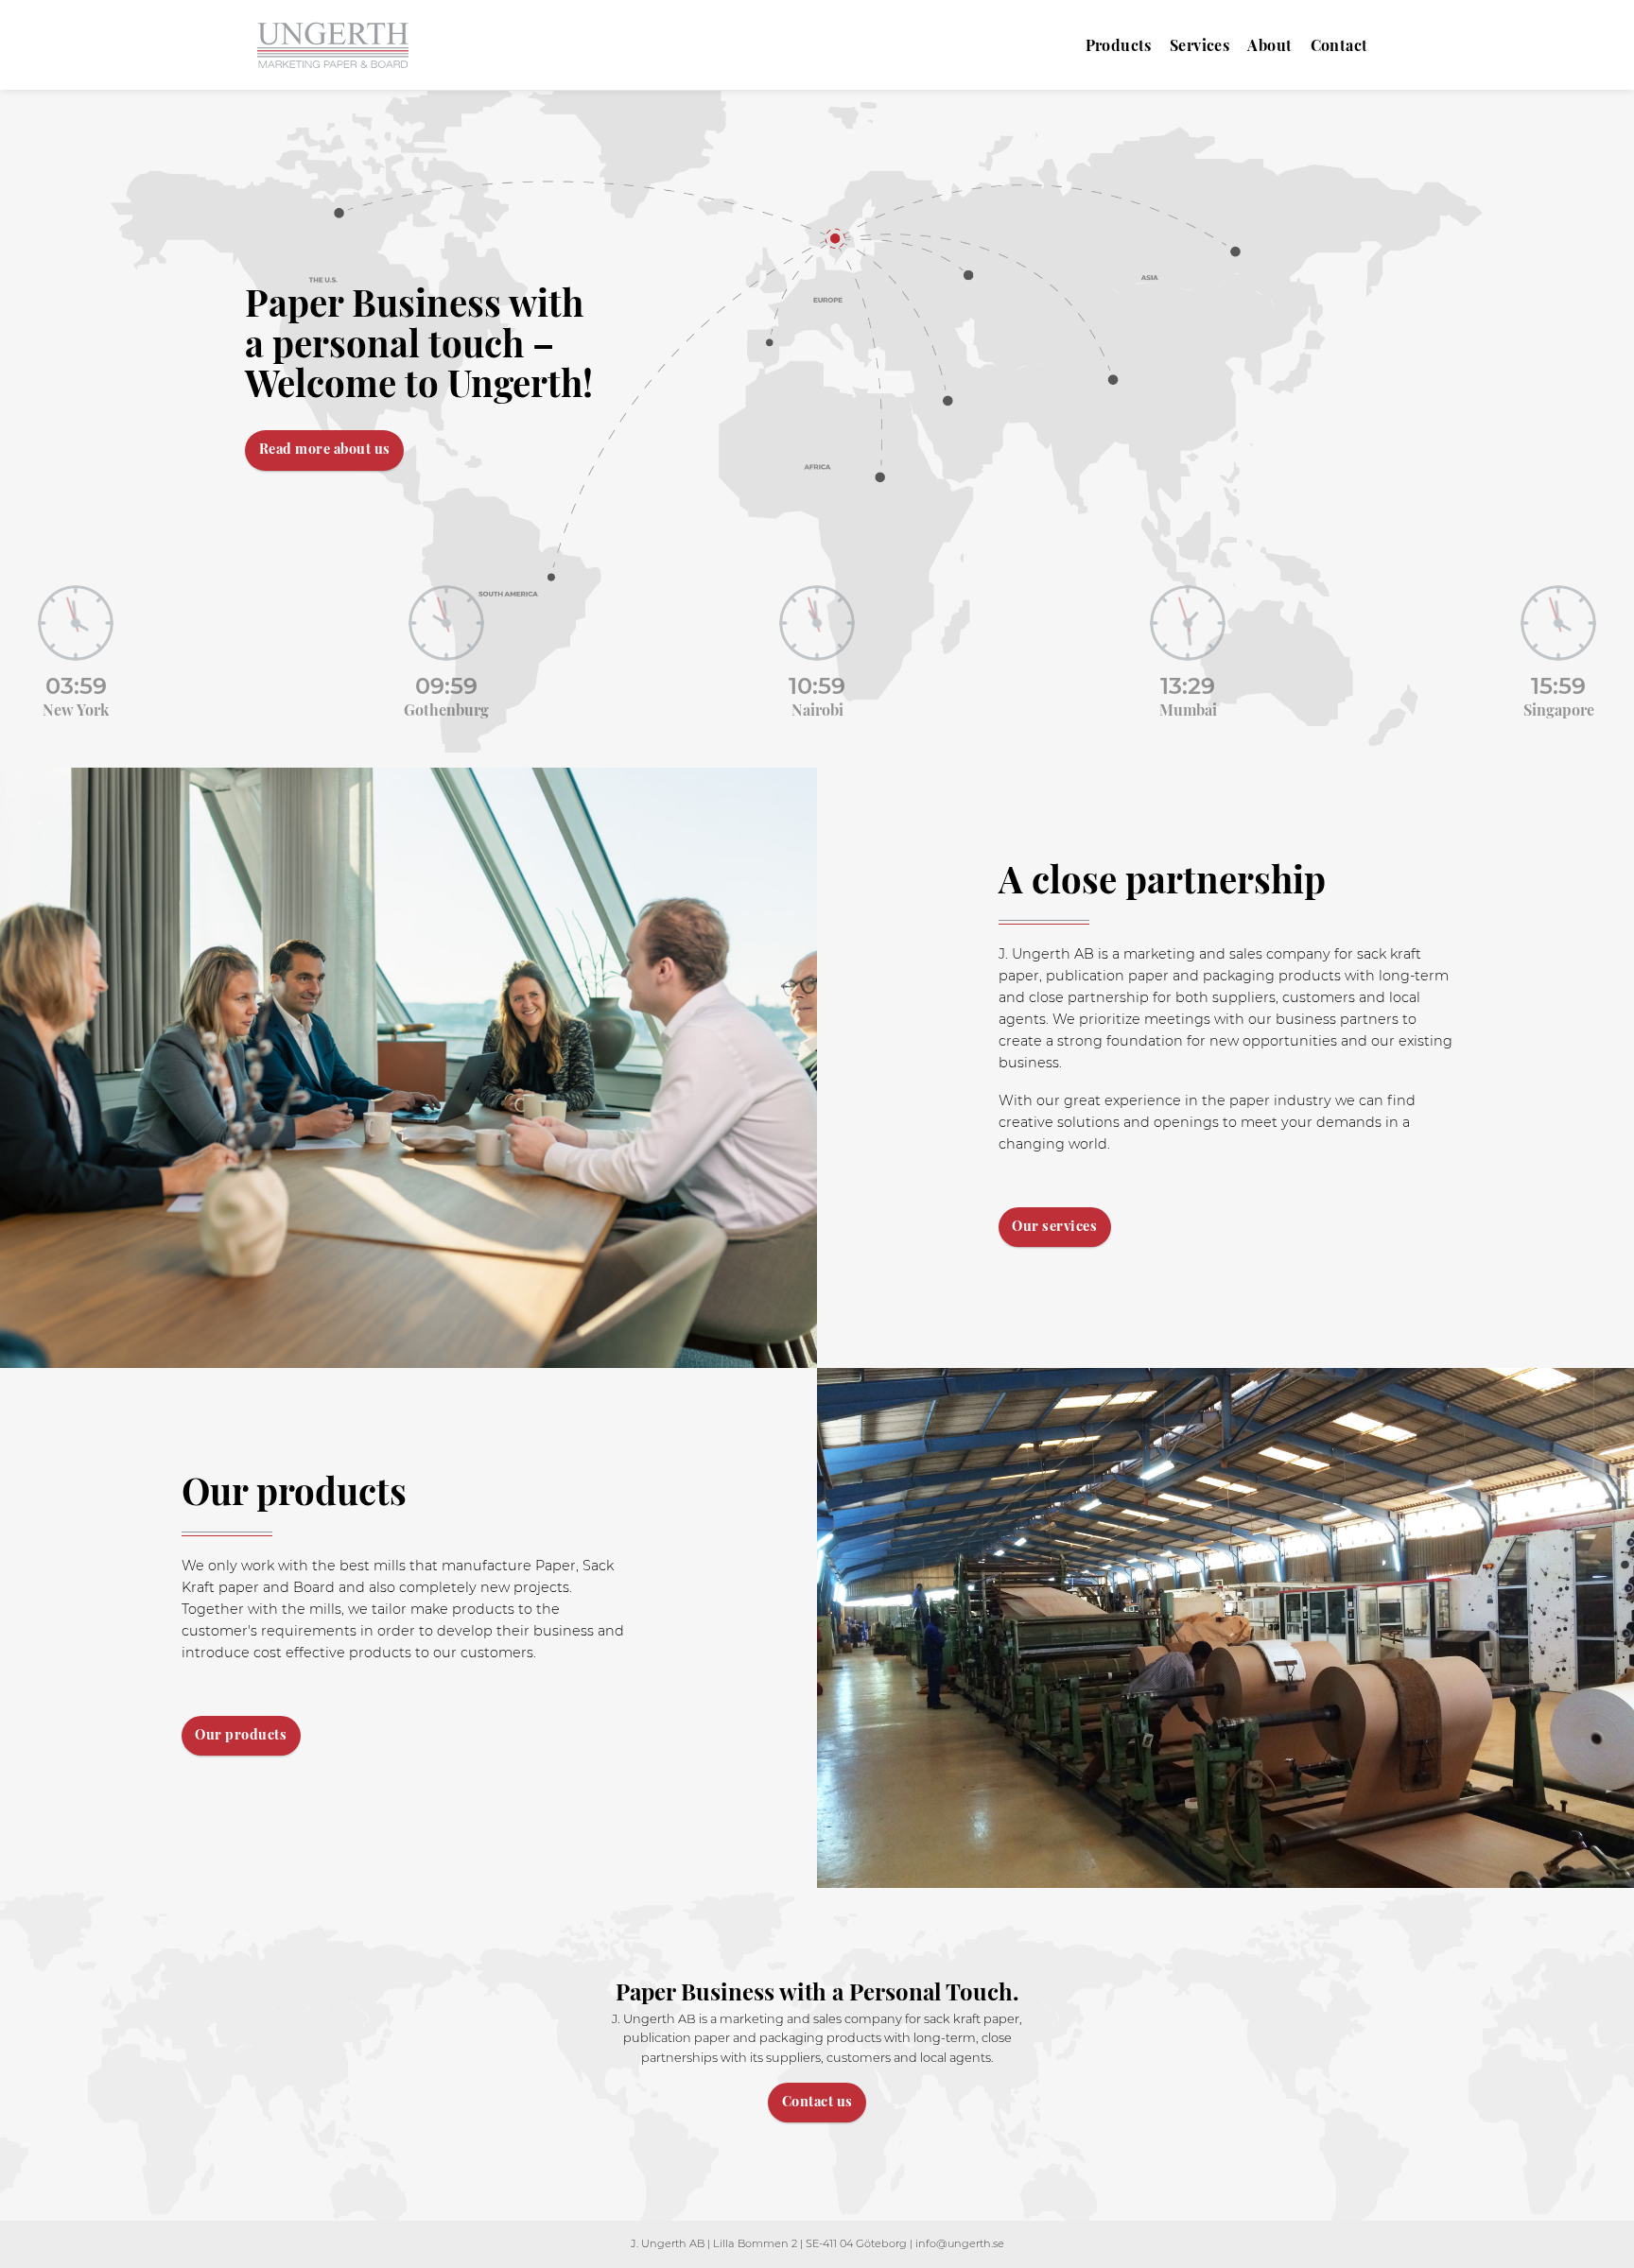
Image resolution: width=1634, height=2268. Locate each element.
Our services (1054, 1225)
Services (1199, 45)
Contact (1339, 45)
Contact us (817, 2101)
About (1269, 45)
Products (1119, 45)
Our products (241, 1734)
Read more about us (325, 448)
